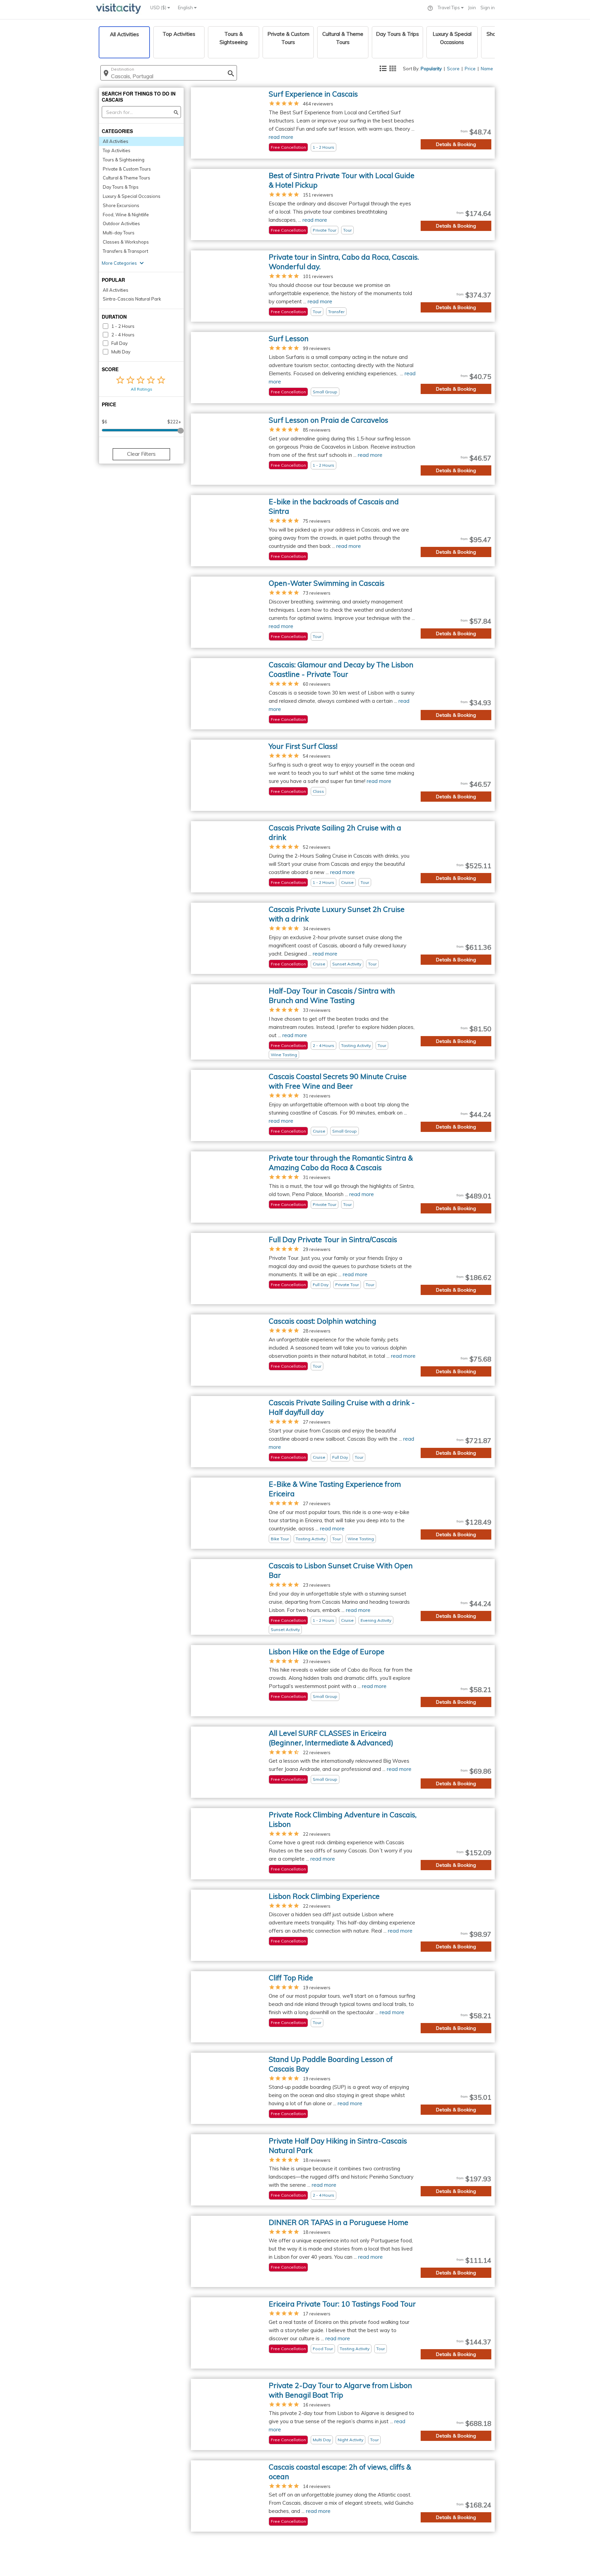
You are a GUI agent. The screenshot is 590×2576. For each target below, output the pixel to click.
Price (470, 69)
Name (487, 69)
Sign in (488, 8)
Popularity (431, 69)
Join (472, 8)
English (186, 8)
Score (453, 69)
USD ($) (159, 8)
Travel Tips (449, 8)
